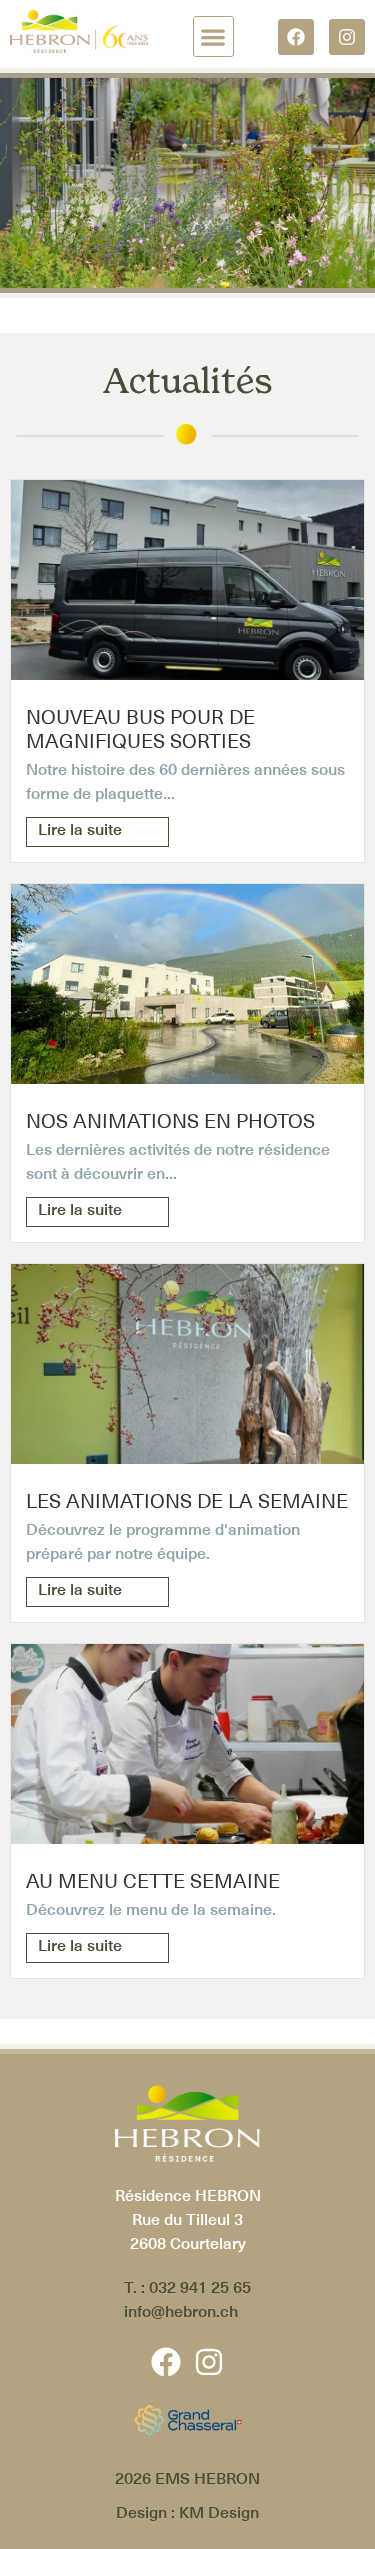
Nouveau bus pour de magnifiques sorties (140, 729)
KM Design (219, 2512)
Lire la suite (80, 829)
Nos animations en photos (170, 1121)
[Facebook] (296, 37)
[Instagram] (347, 37)
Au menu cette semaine (153, 1881)
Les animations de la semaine (187, 1501)
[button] (213, 36)
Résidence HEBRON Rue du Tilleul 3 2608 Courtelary (188, 2219)
